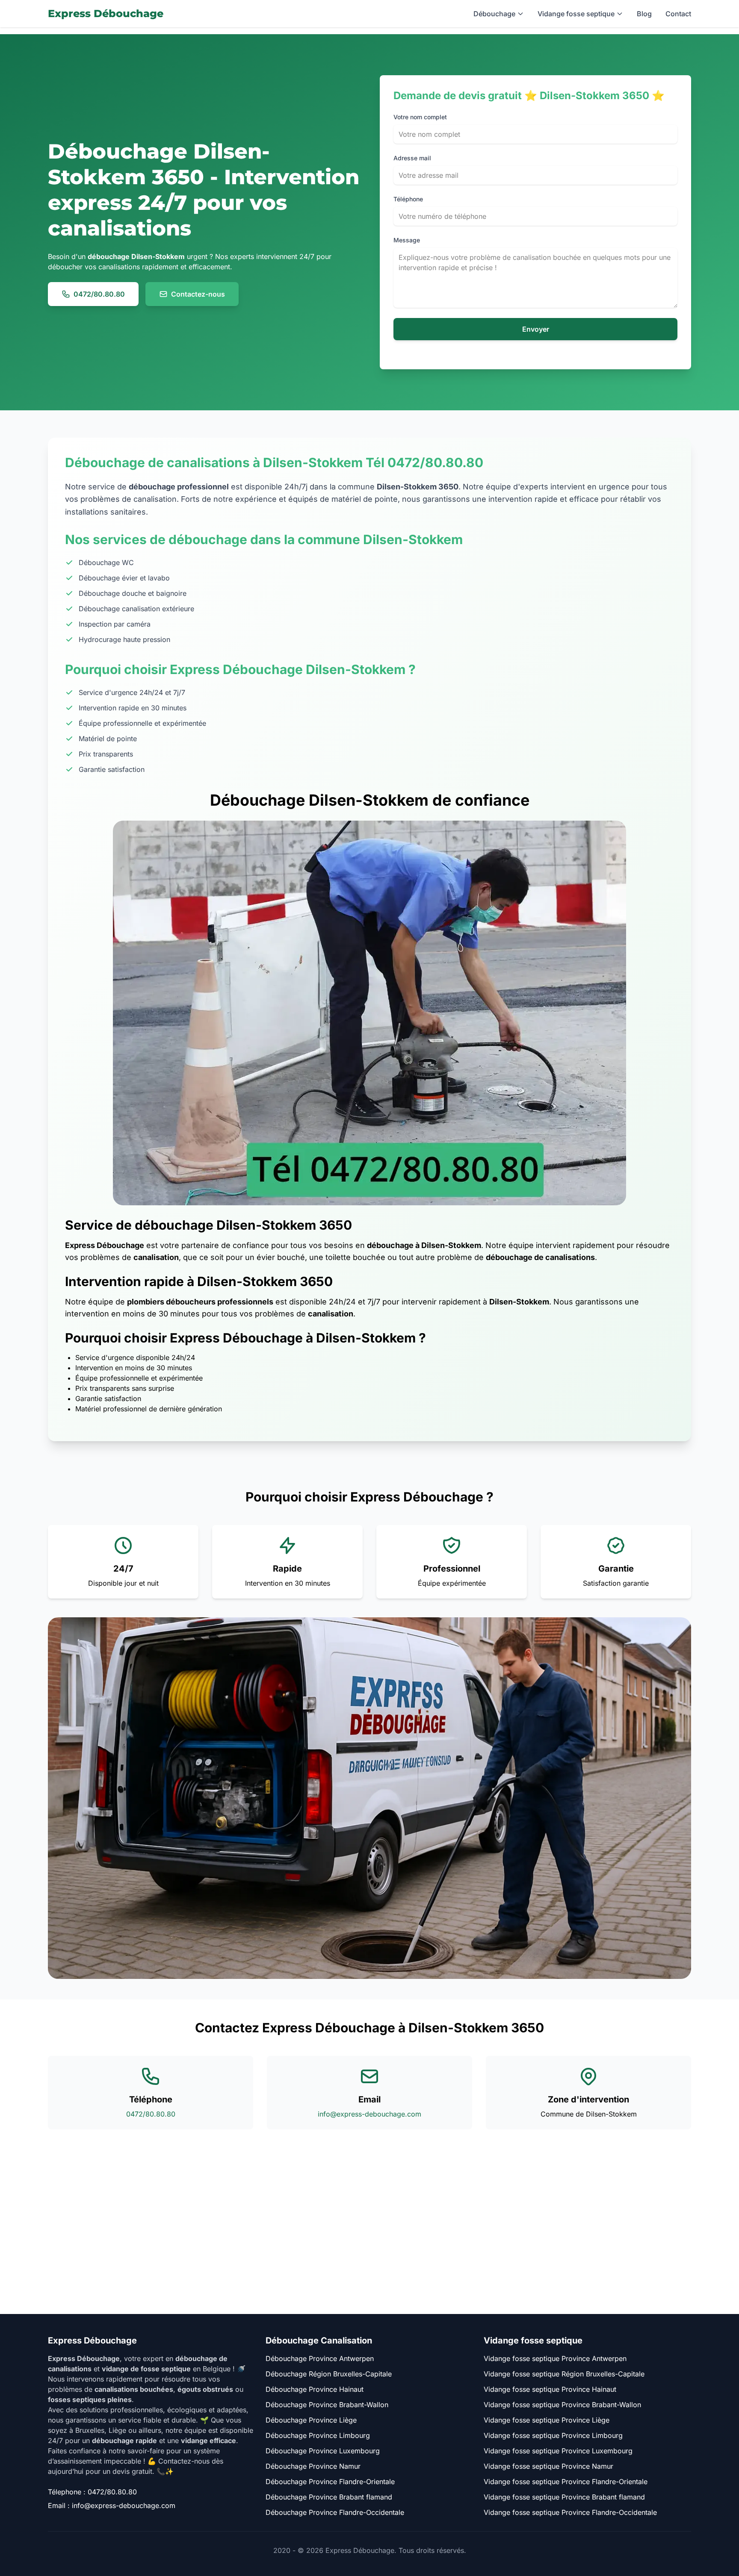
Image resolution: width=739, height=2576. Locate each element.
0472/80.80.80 (99, 294)
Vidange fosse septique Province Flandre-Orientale (566, 2482)
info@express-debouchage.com (369, 2114)
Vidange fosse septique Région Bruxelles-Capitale (564, 2374)
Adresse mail (412, 158)
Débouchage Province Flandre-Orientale (330, 2482)
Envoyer (536, 329)
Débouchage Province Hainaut (315, 2389)
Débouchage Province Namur (313, 2466)
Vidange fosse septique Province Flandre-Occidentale (570, 2512)
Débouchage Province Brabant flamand (329, 2497)
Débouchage (494, 14)
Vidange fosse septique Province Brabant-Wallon (562, 2405)
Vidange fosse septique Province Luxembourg (558, 2451)
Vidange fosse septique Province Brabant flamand (564, 2497)
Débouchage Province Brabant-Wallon (327, 2405)
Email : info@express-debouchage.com (112, 2505)
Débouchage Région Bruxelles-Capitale (329, 2374)
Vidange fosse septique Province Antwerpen (555, 2358)
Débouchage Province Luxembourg (323, 2451)
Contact (678, 14)
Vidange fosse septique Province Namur (548, 2466)
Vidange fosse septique (576, 14)
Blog (644, 14)
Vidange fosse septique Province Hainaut (550, 2389)
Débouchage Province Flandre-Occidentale (335, 2512)
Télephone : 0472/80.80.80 (92, 2492)
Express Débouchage (106, 13)
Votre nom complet (420, 117)
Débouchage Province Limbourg (318, 2435)
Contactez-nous (198, 294)
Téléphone (408, 199)
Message (407, 240)
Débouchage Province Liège (311, 2420)
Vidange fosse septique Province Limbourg (553, 2435)
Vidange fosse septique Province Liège (547, 2420)
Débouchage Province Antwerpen (320, 2358)
